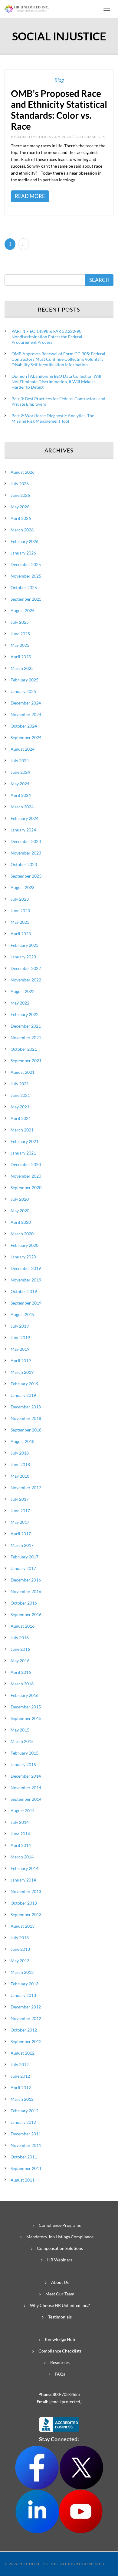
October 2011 (24, 2157)
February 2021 (25, 1141)
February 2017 (25, 1557)
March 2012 (22, 2099)
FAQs (60, 2374)
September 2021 (26, 1061)
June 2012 (20, 2076)
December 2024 (26, 703)
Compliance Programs (60, 2225)
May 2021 (20, 1107)
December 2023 (26, 841)
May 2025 (20, 645)
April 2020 (21, 1222)
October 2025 (24, 587)
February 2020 (25, 1245)
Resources (60, 2362)
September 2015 (26, 1718)
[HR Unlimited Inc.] (27, 8)
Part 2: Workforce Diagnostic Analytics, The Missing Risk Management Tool (53, 418)
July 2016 (20, 1638)
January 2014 (23, 1880)
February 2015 (25, 1753)
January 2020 (23, 1257)
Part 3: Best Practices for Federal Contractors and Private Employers (58, 401)
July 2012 (20, 2064)
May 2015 (20, 1730)
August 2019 (23, 1314)
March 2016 (22, 1684)
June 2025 (20, 634)
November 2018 (26, 1418)
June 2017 (20, 1511)
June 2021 (20, 1095)
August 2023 (23, 887)
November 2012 (26, 2018)
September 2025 (26, 599)
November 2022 (26, 980)
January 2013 (23, 1995)
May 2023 (20, 922)
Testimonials (60, 2317)
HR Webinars (60, 2260)
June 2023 (20, 911)
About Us (60, 2282)
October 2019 (24, 1291)
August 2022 (23, 991)
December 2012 (26, 2007)
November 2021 (26, 1037)
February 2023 (25, 945)
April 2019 (21, 1361)
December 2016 (26, 1580)
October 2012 (24, 2030)
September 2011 (26, 2168)
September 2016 (26, 1614)
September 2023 (26, 876)
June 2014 (20, 1834)
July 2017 (20, 1499)
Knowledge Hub (60, 2339)
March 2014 (22, 1857)
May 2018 (20, 1476)
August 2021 (23, 1072)
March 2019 (22, 1372)
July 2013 (20, 1938)
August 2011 (23, 2180)
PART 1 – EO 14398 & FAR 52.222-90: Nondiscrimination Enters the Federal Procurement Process (47, 337)
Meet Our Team (60, 2294)
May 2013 (20, 1961)
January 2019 (23, 1395)
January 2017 (23, 1568)
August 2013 (23, 1926)
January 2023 (23, 957)
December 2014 (26, 1776)
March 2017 (22, 1545)
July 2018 (20, 1453)
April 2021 (21, 1118)
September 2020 (26, 1187)
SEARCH (99, 280)
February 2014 (25, 1868)
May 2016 (20, 1661)
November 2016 (26, 1591)
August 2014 (23, 1811)
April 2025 (21, 657)
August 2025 (23, 611)
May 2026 (20, 507)
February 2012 (25, 2111)
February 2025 (25, 680)
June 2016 (20, 1649)
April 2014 (21, 1845)
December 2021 (26, 1026)
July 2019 (20, 1326)
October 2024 (24, 726)
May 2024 (20, 784)
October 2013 (24, 1903)
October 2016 (24, 1603)
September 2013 (26, 1914)
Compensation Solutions (60, 2248)
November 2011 (26, 2145)
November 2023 (26, 853)
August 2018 (23, 1441)
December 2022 (26, 968)
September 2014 (26, 1799)
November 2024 (26, 714)
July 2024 (20, 761)
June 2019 (20, 1337)
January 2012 (23, 2122)
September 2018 (26, 1430)
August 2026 (23, 472)
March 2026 (22, 530)
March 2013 (22, 1972)
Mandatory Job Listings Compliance (60, 2237)
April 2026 (21, 518)
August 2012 (23, 2053)
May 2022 (20, 1003)
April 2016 (21, 1672)
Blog (59, 80)
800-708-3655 (66, 2394)
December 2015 (26, 1707)
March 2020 (22, 1234)
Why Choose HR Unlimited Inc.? (60, 2305)
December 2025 (26, 564)
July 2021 (20, 1084)
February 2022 (25, 1014)
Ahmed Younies (34, 137)
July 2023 (20, 899)
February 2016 (25, 1695)
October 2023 (24, 864)
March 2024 (22, 807)
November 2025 (26, 576)
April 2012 (21, 2088)
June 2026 (20, 495)
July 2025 (20, 622)
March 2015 (22, 1741)
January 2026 (23, 553)
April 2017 (21, 1534)
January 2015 (23, 1764)
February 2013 (25, 1984)
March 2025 (22, 668)
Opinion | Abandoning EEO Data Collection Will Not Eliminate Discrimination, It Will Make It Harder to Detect (56, 382)
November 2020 (26, 1176)
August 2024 (23, 749)
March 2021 (22, 1130)
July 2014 (20, 1822)
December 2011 (26, 2134)
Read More (30, 196)
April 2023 (21, 934)
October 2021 (24, 1049)
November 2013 (26, 1891)
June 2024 (20, 772)
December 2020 (26, 1164)
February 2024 (25, 818)
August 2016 (23, 1626)
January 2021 (23, 1153)
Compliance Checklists (60, 2351)
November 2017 (26, 1488)
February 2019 (25, 1384)
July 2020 (20, 1199)
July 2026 (20, 484)
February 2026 (25, 541)
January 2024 (23, 830)
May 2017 (20, 1522)
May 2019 (20, 1349)
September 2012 (26, 2041)
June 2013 (20, 1949)
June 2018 (20, 1464)
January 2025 (23, 691)
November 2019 (26, 1280)
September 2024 (26, 737)
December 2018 (26, 1407)
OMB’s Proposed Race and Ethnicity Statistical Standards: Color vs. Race (59, 110)
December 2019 (26, 1268)
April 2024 (21, 795)
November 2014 (26, 1788)
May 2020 (20, 1211)
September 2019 (26, 1303)
